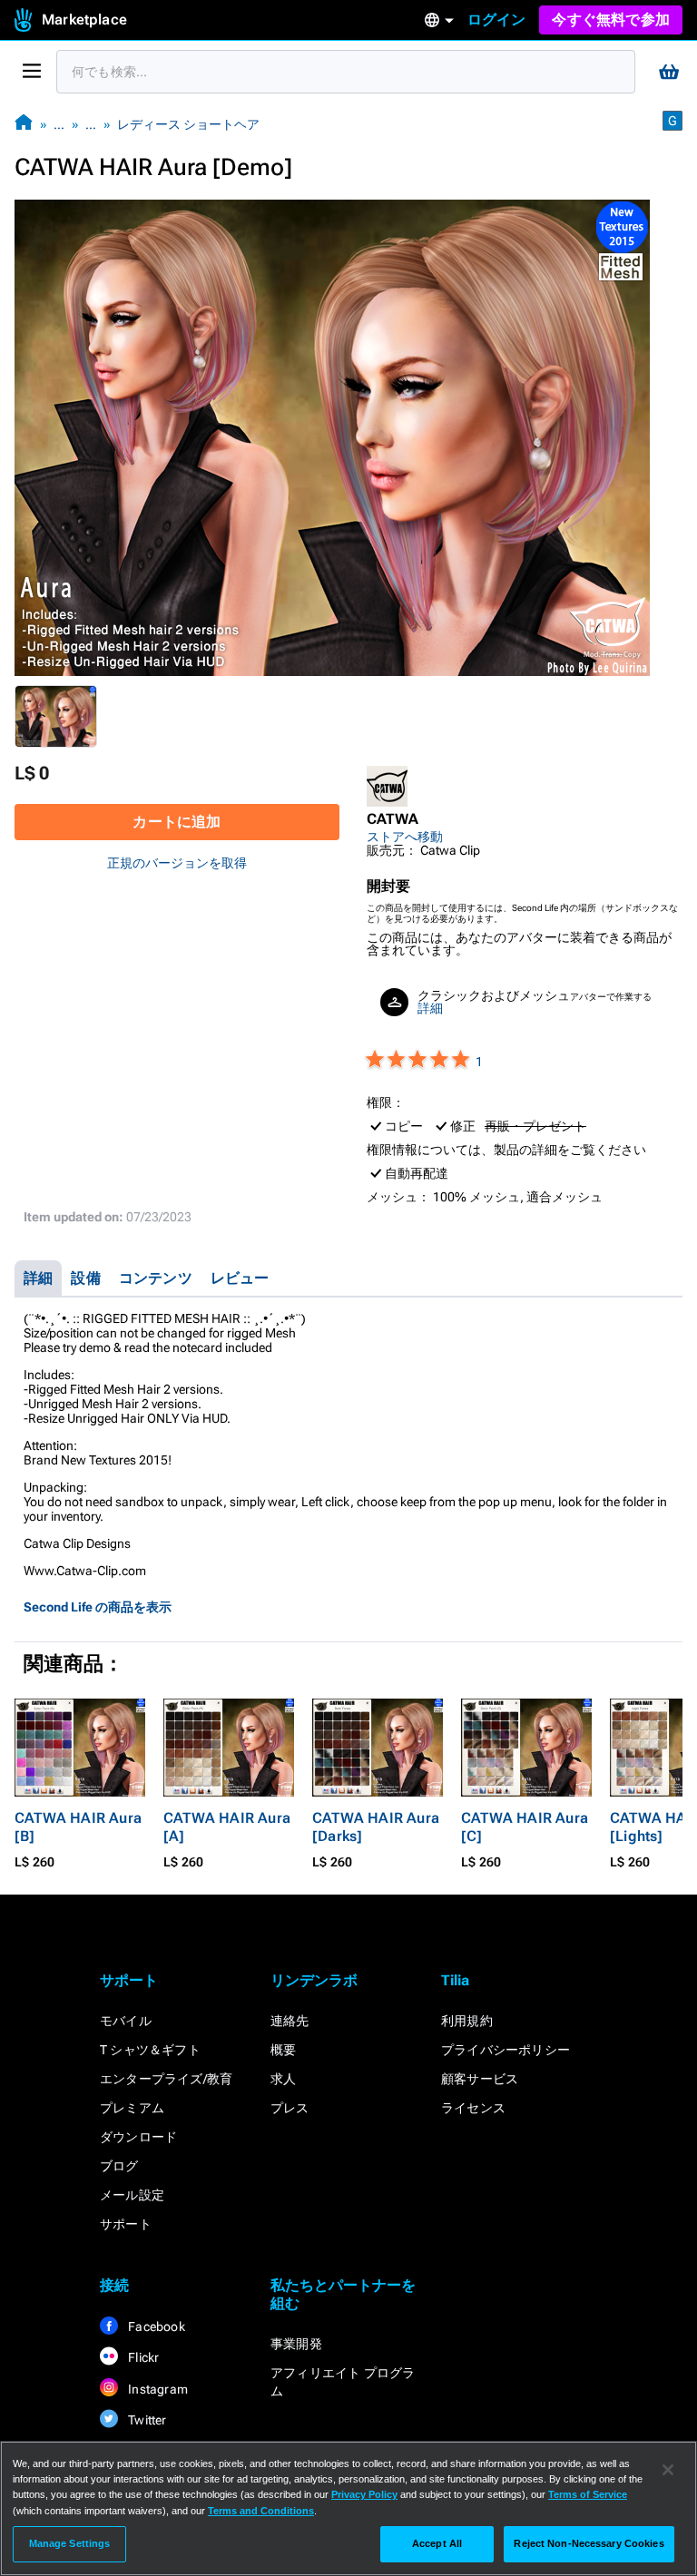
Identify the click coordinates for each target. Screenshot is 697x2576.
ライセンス (473, 2108)
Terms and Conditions (261, 2511)
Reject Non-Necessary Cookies (589, 2543)
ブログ (119, 2166)
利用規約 (467, 2021)
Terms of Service (588, 2494)
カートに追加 (177, 822)
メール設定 (132, 2195)
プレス (290, 2108)
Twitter (146, 2420)
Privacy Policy (364, 2494)
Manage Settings (70, 2543)
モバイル (126, 2021)
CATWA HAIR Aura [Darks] (376, 1827)
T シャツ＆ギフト (150, 2050)
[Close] (668, 2470)
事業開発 (296, 2344)
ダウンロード (138, 2137)
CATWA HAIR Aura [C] (525, 1827)
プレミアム (132, 2108)
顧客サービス (480, 2079)
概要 (283, 2050)
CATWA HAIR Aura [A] (227, 1827)
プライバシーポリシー (506, 2050)
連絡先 (290, 2021)
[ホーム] (24, 124)
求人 (283, 2079)
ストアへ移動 (405, 837)
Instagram (157, 2389)
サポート (126, 2224)
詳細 (430, 1008)
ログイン (497, 20)
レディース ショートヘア (188, 124)
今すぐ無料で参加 (611, 20)
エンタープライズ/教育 (166, 2079)
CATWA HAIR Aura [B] (78, 1827)
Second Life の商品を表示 (98, 1607)
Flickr (142, 2357)
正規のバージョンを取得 (177, 863)
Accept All (437, 2543)
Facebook (155, 2326)
